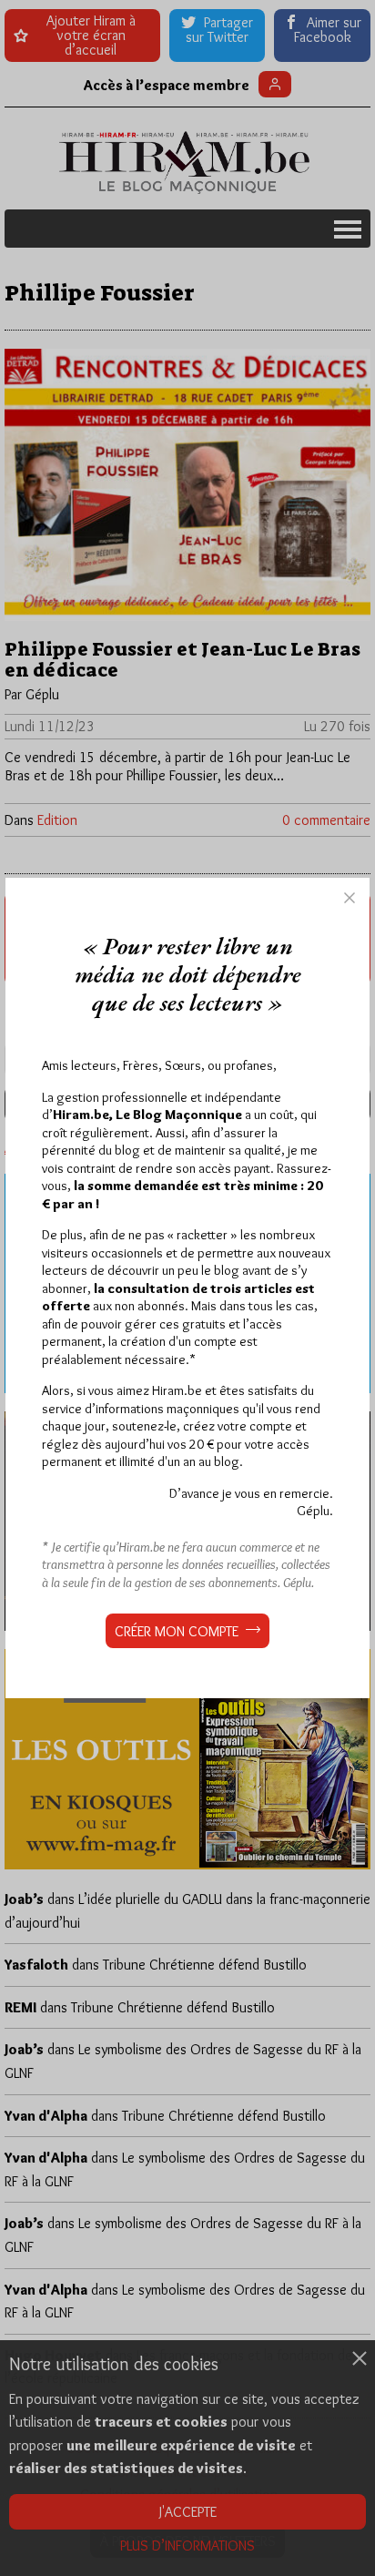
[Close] (350, 898)
